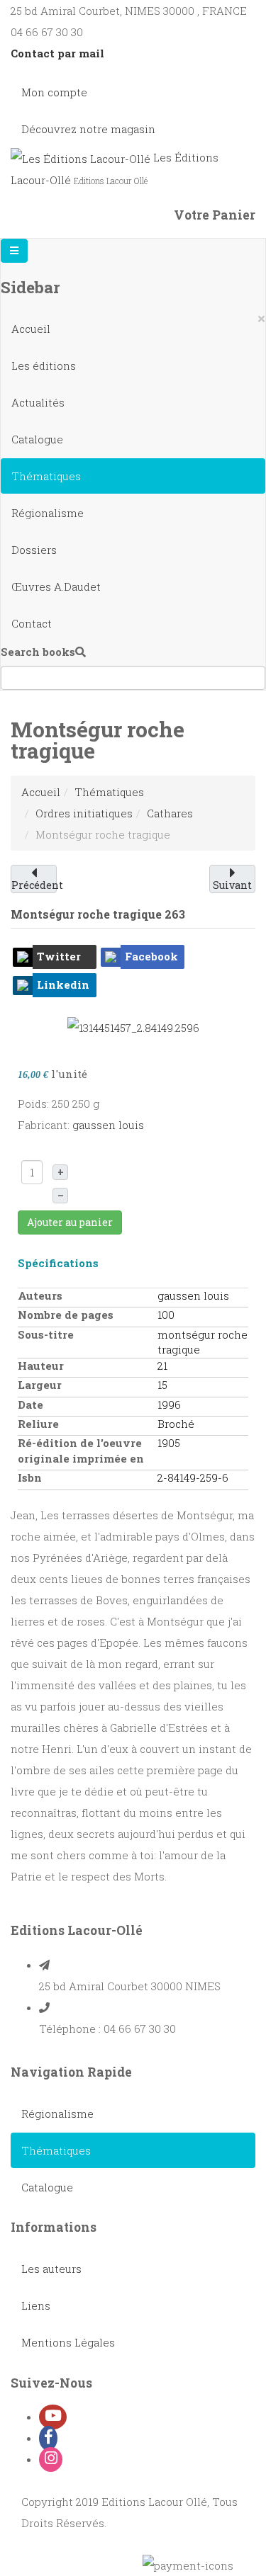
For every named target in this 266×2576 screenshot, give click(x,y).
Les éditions (44, 365)
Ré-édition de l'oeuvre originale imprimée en (81, 1450)
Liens (36, 2305)
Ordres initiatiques (84, 813)
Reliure (38, 1424)
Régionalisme (48, 513)
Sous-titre (46, 1334)
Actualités (38, 402)
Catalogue (37, 439)
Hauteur (41, 1366)
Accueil (31, 329)
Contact (32, 623)
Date (31, 1405)
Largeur (40, 1385)
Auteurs (40, 1295)
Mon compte (54, 92)
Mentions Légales (68, 2342)
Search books (38, 652)
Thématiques (46, 476)
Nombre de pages (66, 1315)
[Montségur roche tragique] (133, 1026)
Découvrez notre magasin (88, 129)
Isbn (30, 1477)
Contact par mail (57, 53)
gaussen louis (108, 1125)
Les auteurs (51, 2269)
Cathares (170, 813)
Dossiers (34, 550)
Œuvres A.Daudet (56, 586)
